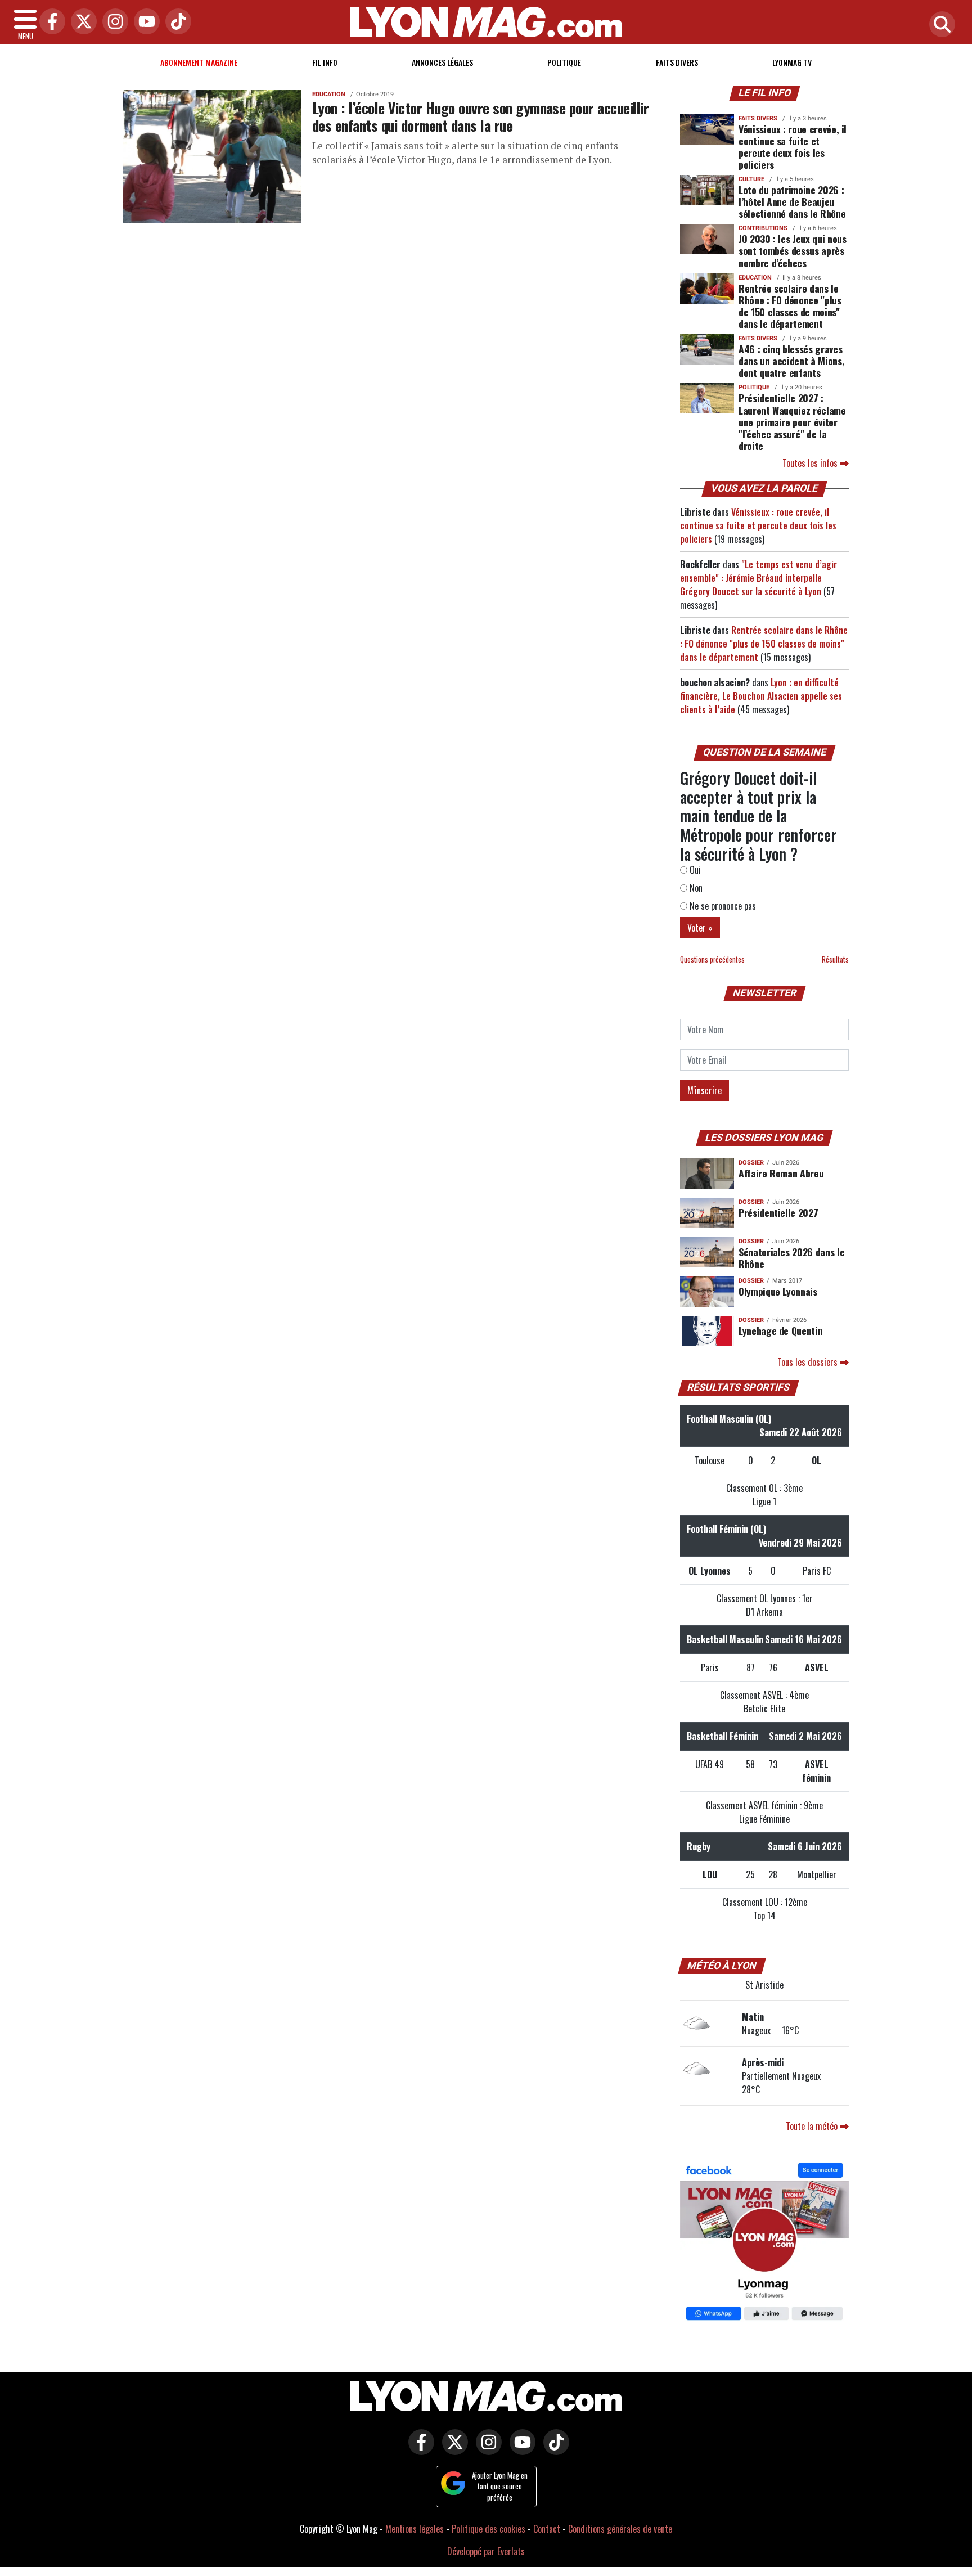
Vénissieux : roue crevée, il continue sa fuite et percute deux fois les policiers (793, 147)
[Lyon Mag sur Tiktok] (553, 2450)
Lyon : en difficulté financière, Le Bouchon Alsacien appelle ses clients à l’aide (761, 696)
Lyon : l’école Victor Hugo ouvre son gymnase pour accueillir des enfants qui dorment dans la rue (480, 116)
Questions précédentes (712, 959)
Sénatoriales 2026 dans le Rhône (791, 1258)
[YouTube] (144, 22)
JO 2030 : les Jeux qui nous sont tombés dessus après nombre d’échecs (793, 250)
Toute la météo (813, 2126)
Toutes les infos (811, 463)
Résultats (835, 959)
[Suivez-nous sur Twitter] (452, 2450)
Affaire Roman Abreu (781, 1173)
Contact (547, 2529)
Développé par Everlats (486, 2551)
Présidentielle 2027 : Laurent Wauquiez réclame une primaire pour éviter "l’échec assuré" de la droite (792, 421)
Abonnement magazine (199, 62)
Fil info (325, 62)
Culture (751, 179)
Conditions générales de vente (620, 2529)
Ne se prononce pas (722, 906)
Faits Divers (677, 62)
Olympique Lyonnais (778, 1291)
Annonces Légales (442, 62)
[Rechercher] (939, 25)
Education (329, 94)
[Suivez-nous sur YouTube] (520, 2450)
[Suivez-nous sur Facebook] (764, 2243)
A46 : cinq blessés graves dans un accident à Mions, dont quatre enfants (791, 361)
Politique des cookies (489, 2529)
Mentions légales (415, 2529)
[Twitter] (81, 22)
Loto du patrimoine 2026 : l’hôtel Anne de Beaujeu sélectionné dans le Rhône (792, 201)
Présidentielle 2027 (778, 1212)
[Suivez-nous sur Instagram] (486, 2450)
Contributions (763, 228)
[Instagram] (112, 22)
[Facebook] (49, 22)
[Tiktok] (175, 22)
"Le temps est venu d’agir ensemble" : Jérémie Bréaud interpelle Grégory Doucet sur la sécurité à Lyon (759, 578)
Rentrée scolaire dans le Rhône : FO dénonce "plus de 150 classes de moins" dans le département (790, 306)
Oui (694, 870)
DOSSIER (751, 1163)
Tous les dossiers (809, 1362)
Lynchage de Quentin (780, 1330)
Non (695, 888)
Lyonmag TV (792, 62)
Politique (564, 62)
